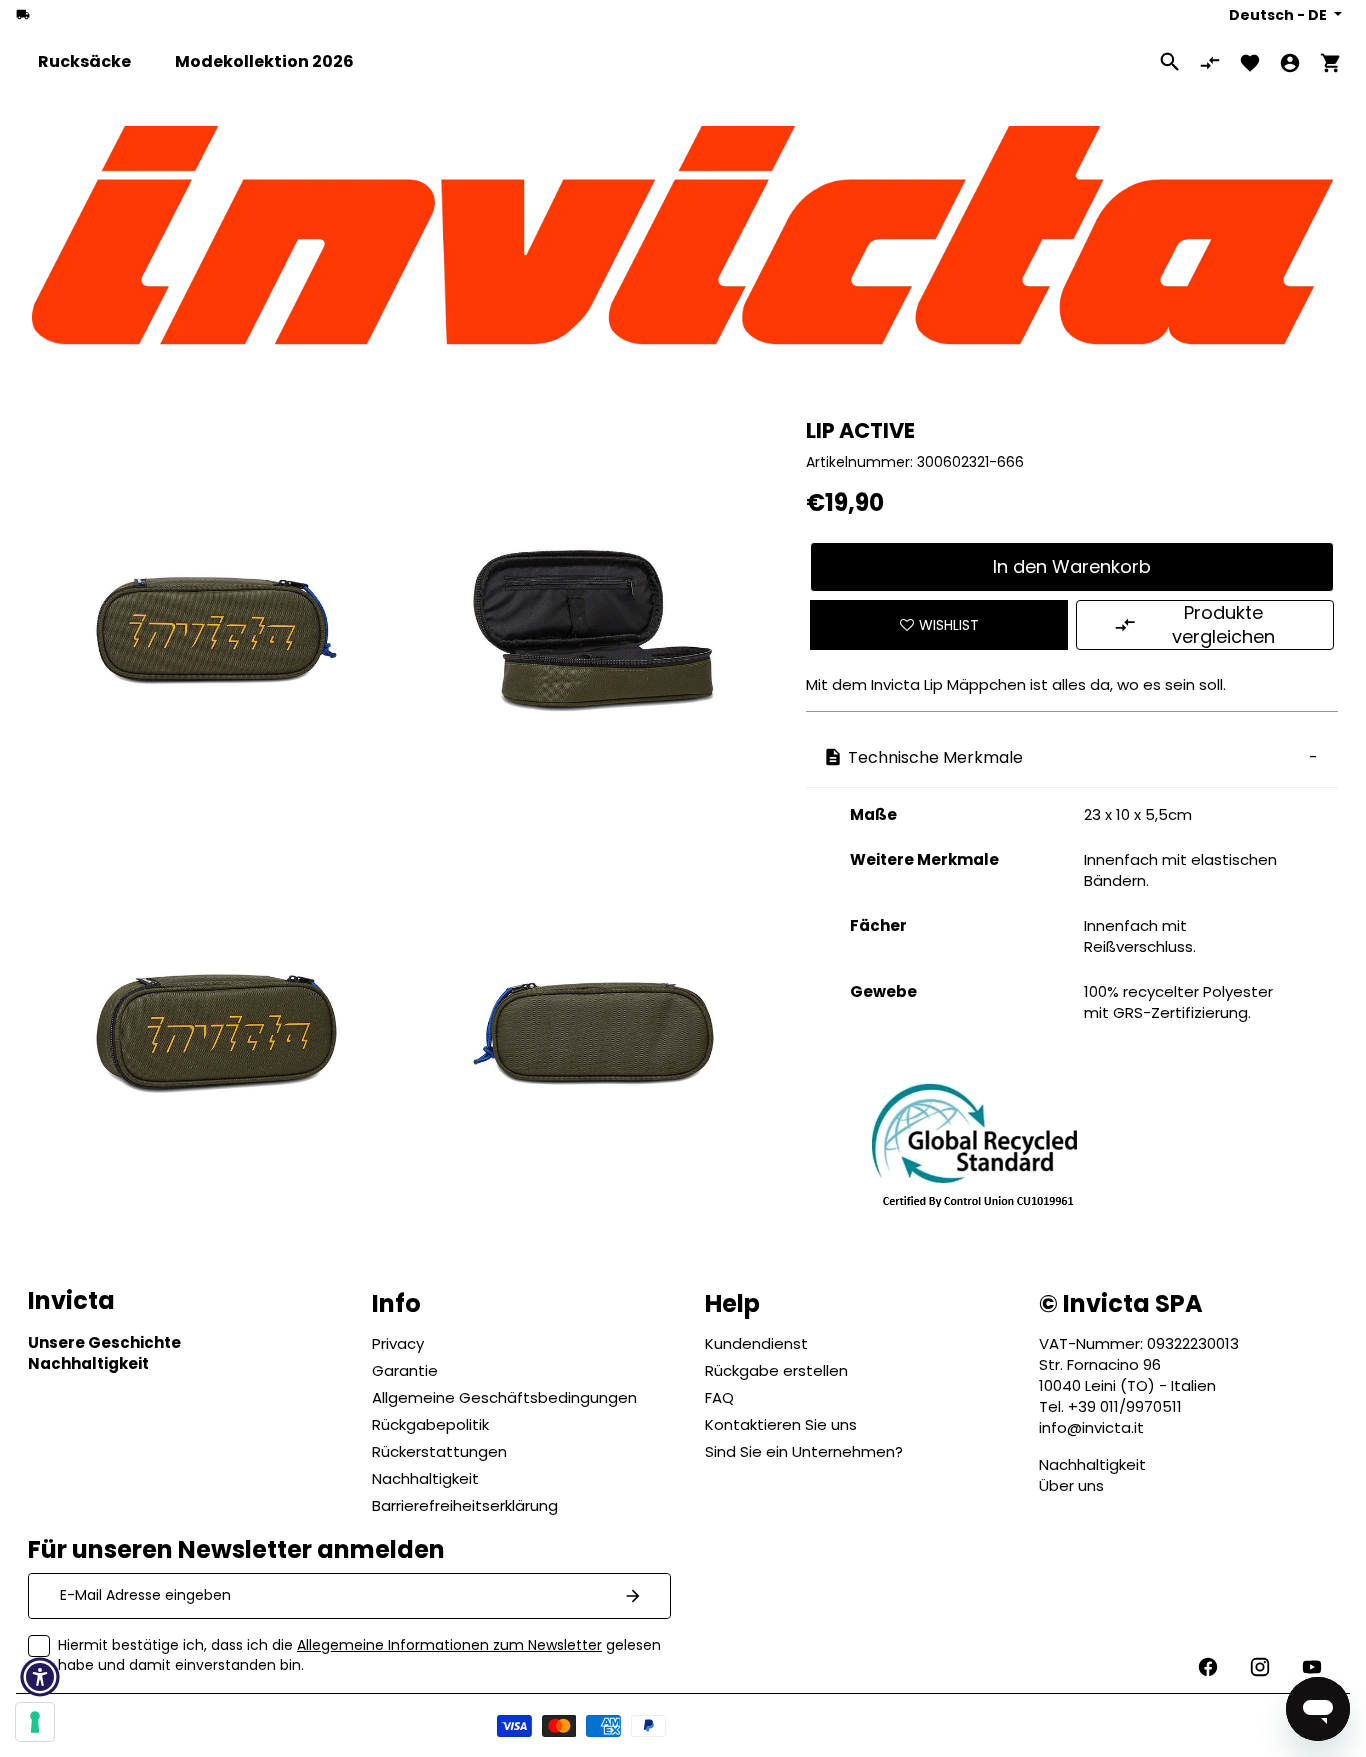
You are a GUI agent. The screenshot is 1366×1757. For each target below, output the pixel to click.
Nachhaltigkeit (1092, 1464)
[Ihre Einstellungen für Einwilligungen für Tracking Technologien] (35, 1722)
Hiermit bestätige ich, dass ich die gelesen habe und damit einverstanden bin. (359, 1655)
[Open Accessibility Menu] (40, 1677)
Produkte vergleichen (1223, 624)
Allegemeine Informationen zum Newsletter (449, 1645)
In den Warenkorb (1072, 566)
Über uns (1071, 1485)
